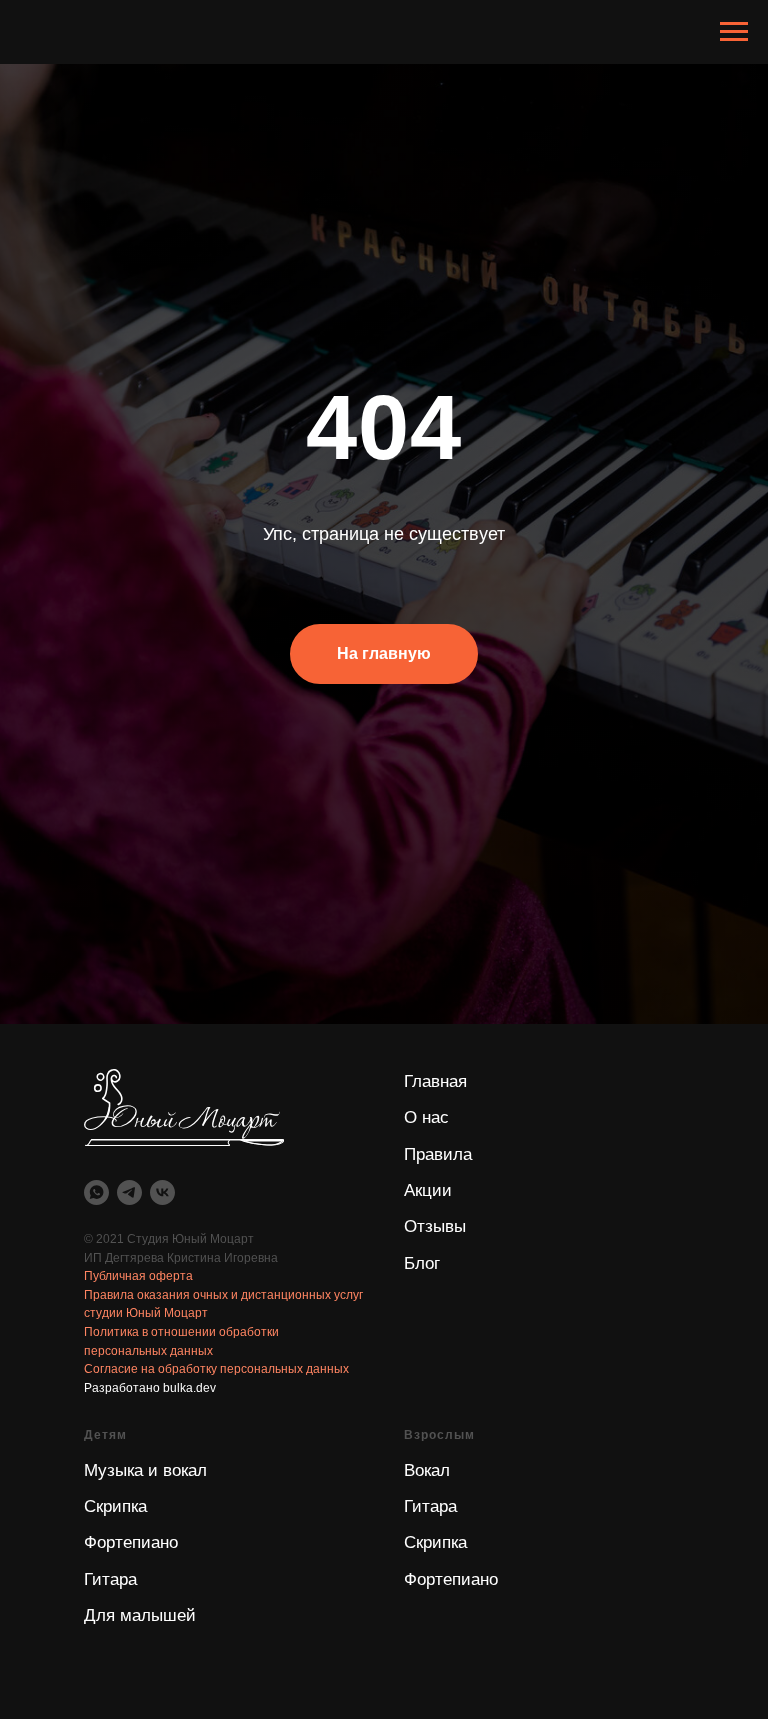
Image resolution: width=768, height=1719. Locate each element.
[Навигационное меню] (734, 32)
